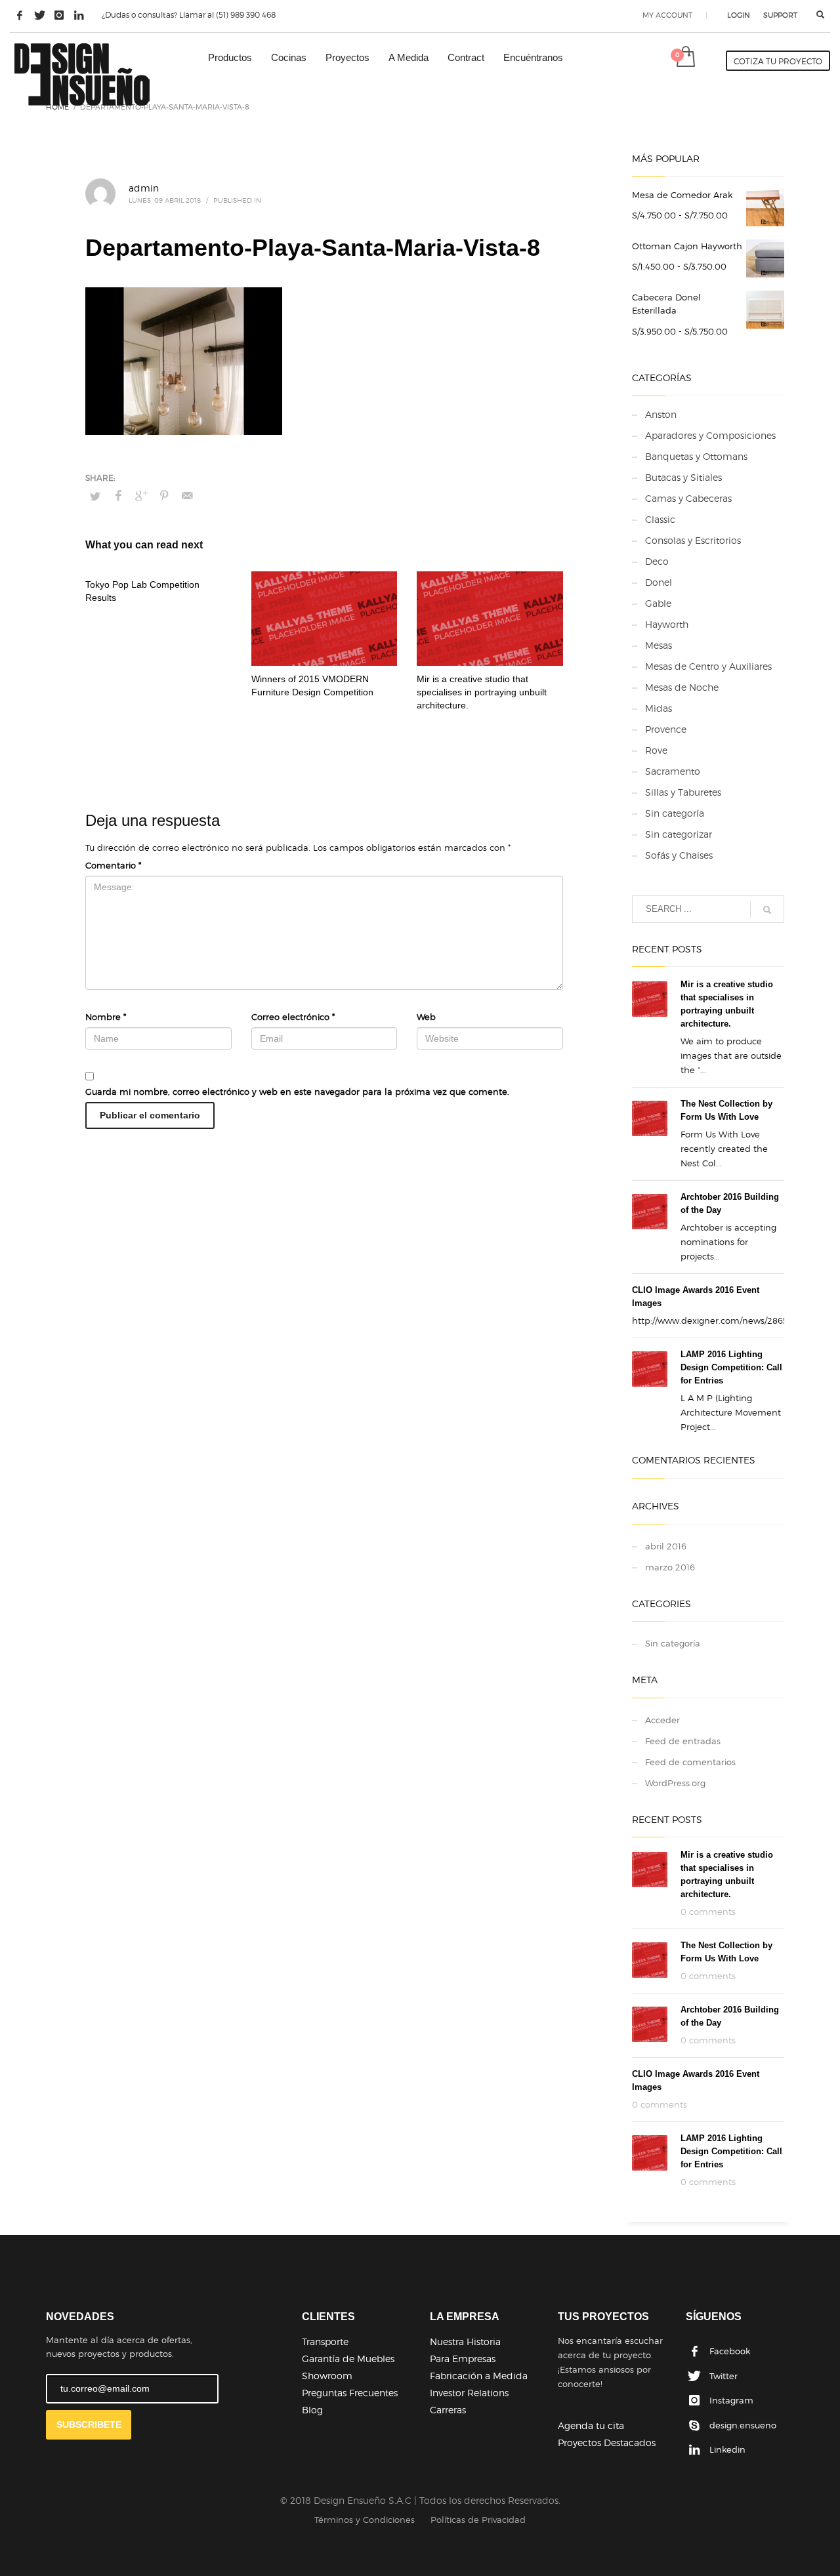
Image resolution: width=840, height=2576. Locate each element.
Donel (659, 582)
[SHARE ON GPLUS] (141, 496)
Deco (657, 561)
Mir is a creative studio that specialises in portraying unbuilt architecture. (482, 692)
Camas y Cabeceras (688, 498)
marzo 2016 (670, 1567)
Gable (658, 603)
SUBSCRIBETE (89, 2424)
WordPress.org (675, 1783)
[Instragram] (59, 15)
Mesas (659, 645)
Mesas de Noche (682, 687)
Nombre (106, 1017)
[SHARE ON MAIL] (187, 496)
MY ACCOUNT (667, 15)
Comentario (113, 865)
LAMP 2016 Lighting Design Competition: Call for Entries (731, 1367)
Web (426, 1017)
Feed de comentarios (690, 1762)
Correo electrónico (293, 1017)
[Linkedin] (79, 15)
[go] (767, 910)
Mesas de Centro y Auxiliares (708, 666)
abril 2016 (666, 1546)
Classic (660, 519)
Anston (661, 414)
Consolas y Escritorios (693, 540)
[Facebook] (20, 15)
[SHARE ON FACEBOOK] (118, 496)
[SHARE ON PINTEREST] (164, 496)
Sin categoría (675, 813)
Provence (666, 729)
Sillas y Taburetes (683, 792)
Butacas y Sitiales (683, 477)
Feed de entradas (683, 1741)
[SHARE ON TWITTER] (95, 496)
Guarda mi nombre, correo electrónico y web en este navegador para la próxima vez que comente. (297, 1092)
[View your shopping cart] (685, 58)
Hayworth (667, 624)
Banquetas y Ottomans (696, 456)
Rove (656, 750)
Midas (659, 708)
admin (144, 188)
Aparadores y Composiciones (710, 435)
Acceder (662, 1720)
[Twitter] (39, 15)
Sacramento (673, 771)
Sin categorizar (679, 834)
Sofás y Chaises (679, 855)
